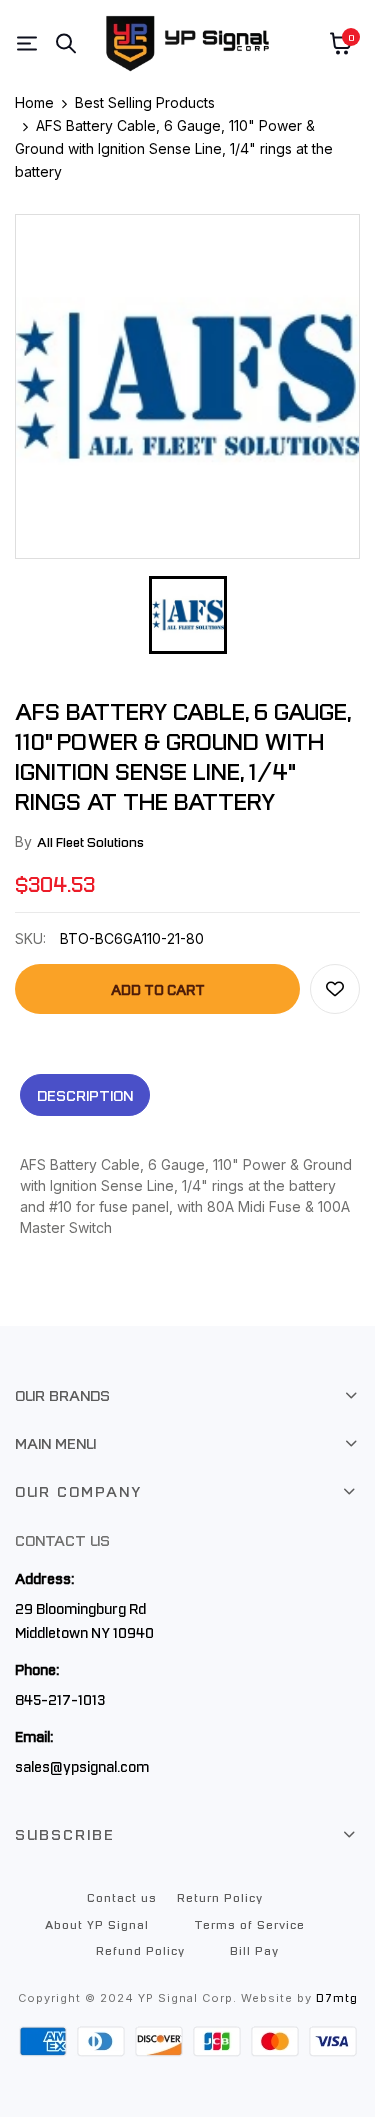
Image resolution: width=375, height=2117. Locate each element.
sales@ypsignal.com (82, 1766)
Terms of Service (249, 1924)
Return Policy (220, 1897)
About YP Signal (97, 1924)
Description (85, 1095)
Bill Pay (254, 1950)
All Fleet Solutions (90, 841)
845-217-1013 (60, 1699)
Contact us (122, 1897)
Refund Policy (140, 1950)
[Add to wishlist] (335, 989)
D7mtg (337, 1997)
